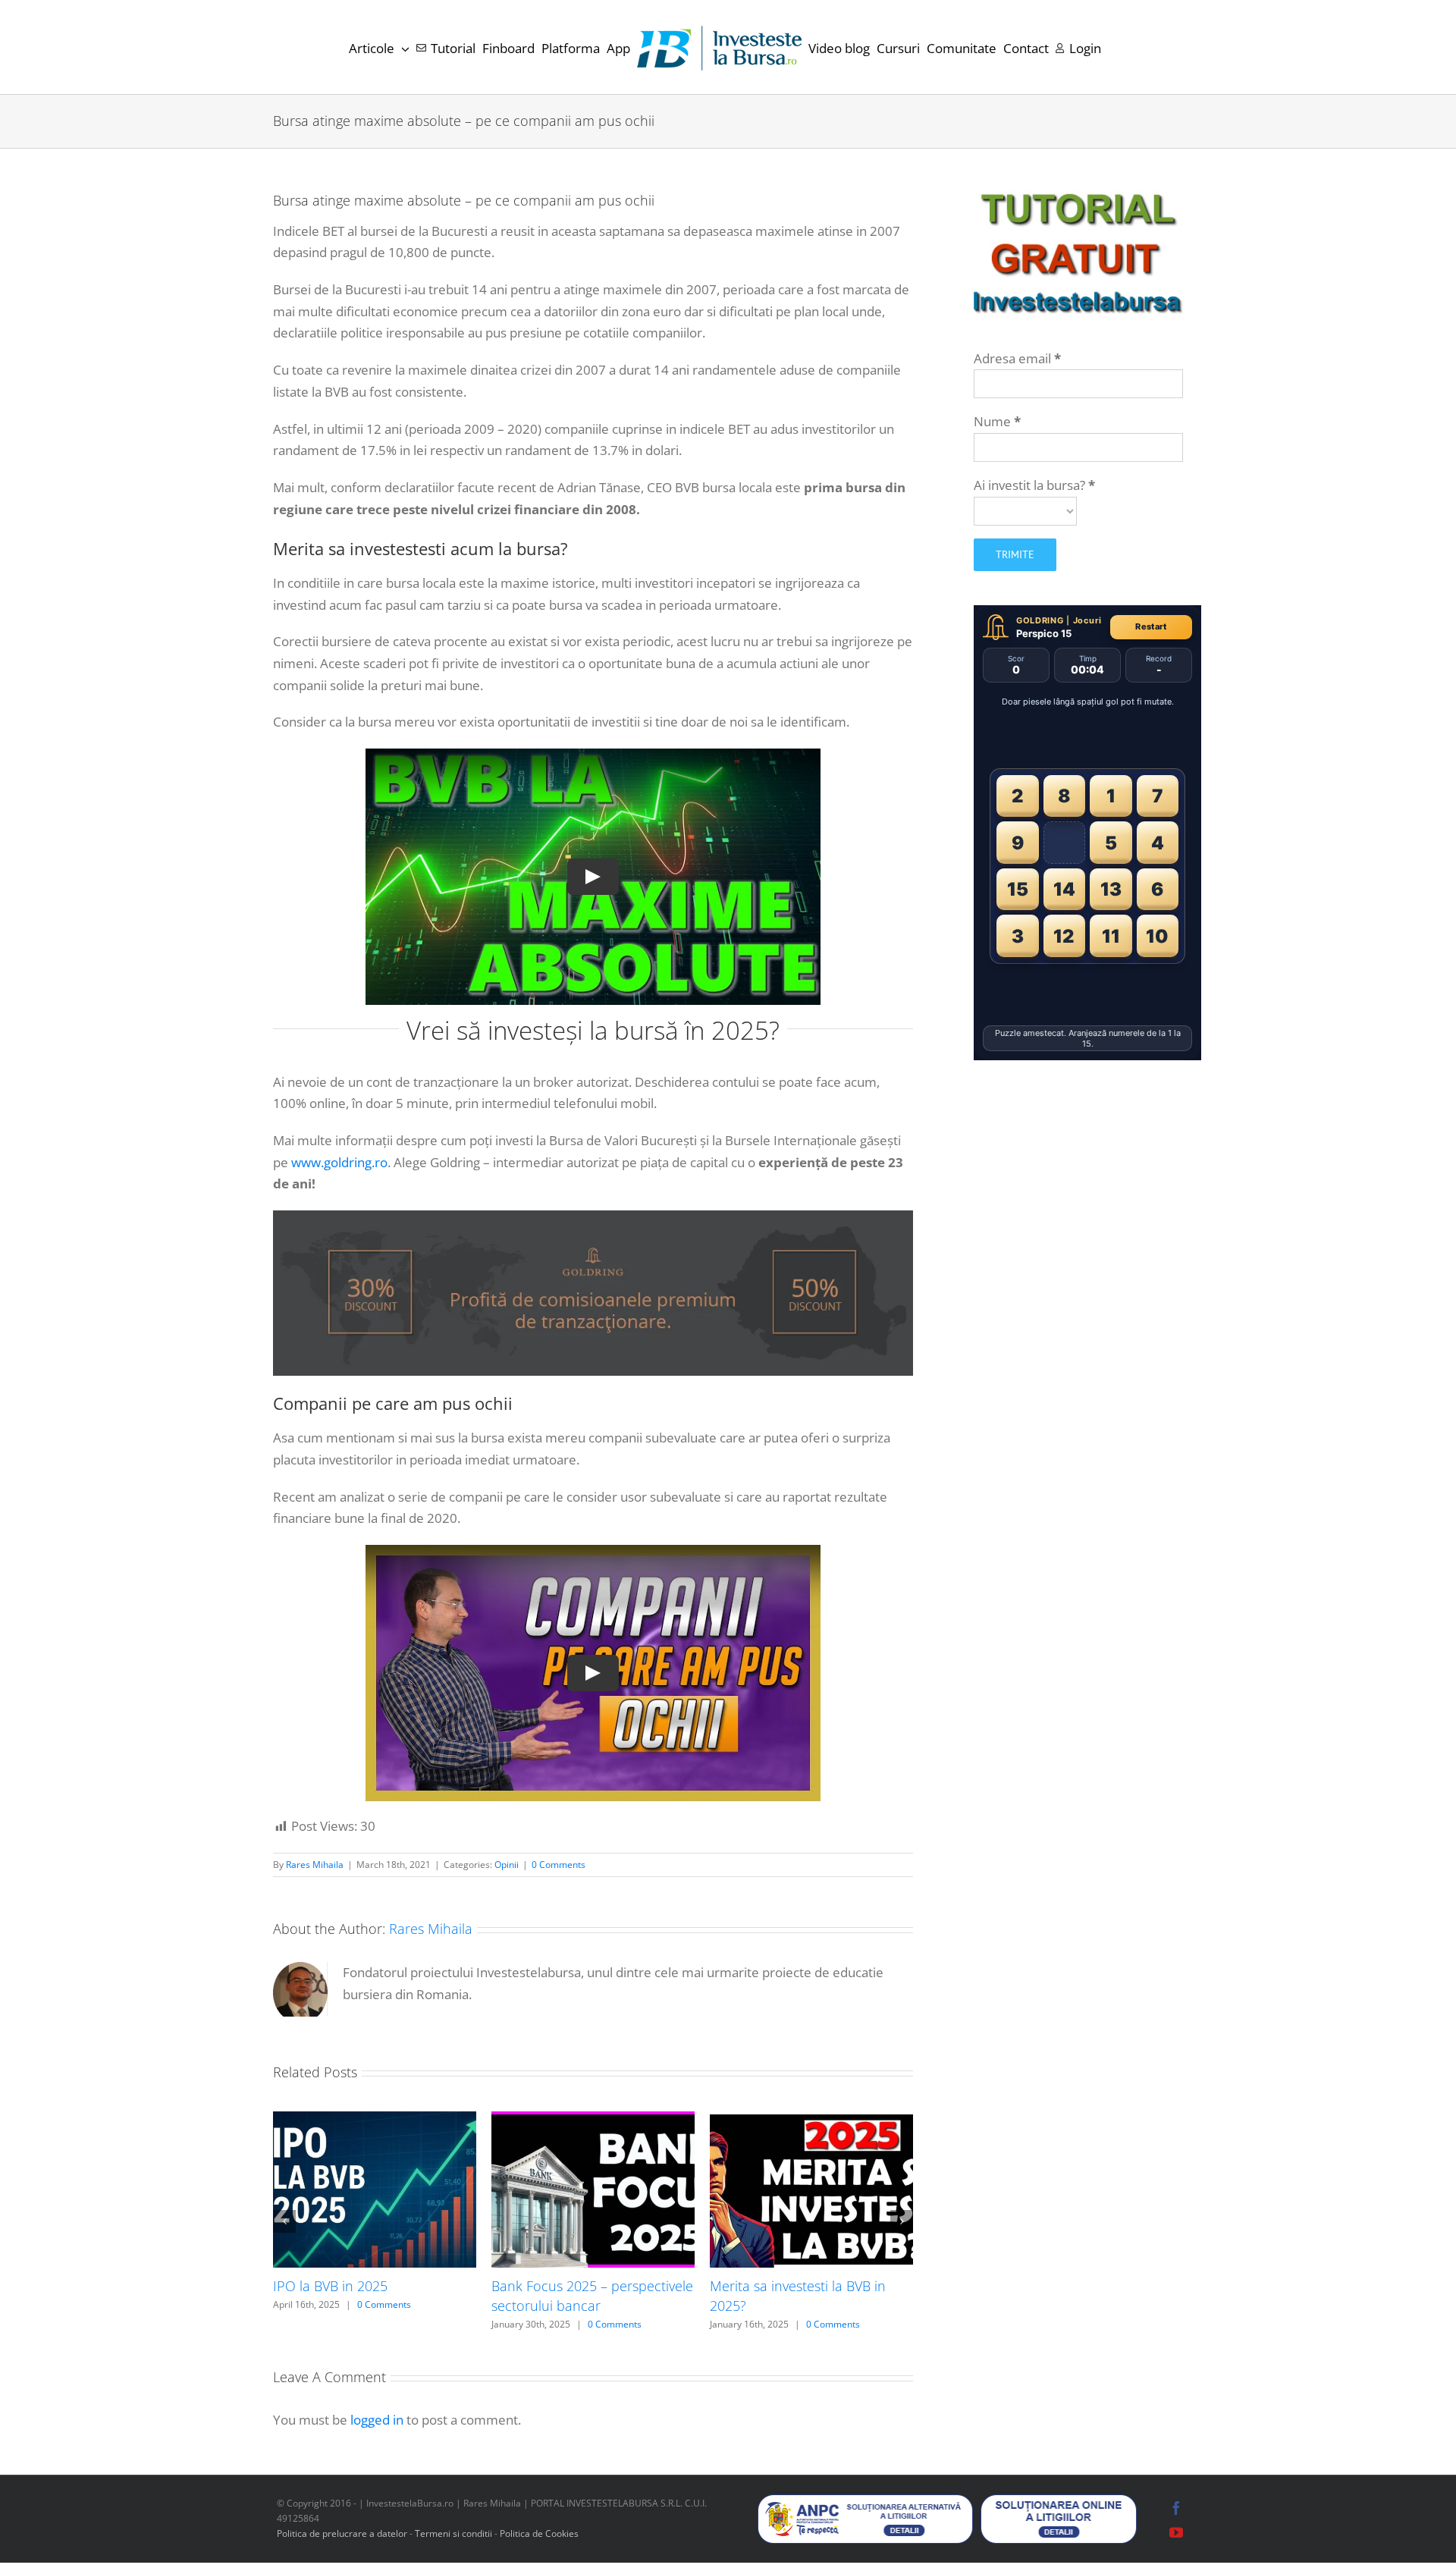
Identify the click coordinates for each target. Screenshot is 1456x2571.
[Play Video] (593, 877)
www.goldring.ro (339, 1162)
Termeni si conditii (455, 2533)
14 (1064, 889)
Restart (1151, 626)
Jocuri (1087, 620)
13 (1111, 889)
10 (1157, 936)
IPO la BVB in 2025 (330, 2286)
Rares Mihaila (315, 1865)
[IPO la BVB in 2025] (375, 2120)
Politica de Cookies (539, 2533)
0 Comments (559, 1865)
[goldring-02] (593, 1217)
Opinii (507, 1865)
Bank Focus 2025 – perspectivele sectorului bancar (592, 2296)
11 (1111, 936)
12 (1064, 936)
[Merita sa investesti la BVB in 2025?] (811, 2120)
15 (1018, 889)
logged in (377, 2420)
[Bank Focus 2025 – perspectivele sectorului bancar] (593, 2120)
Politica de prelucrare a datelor (342, 2533)
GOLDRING (1040, 620)
